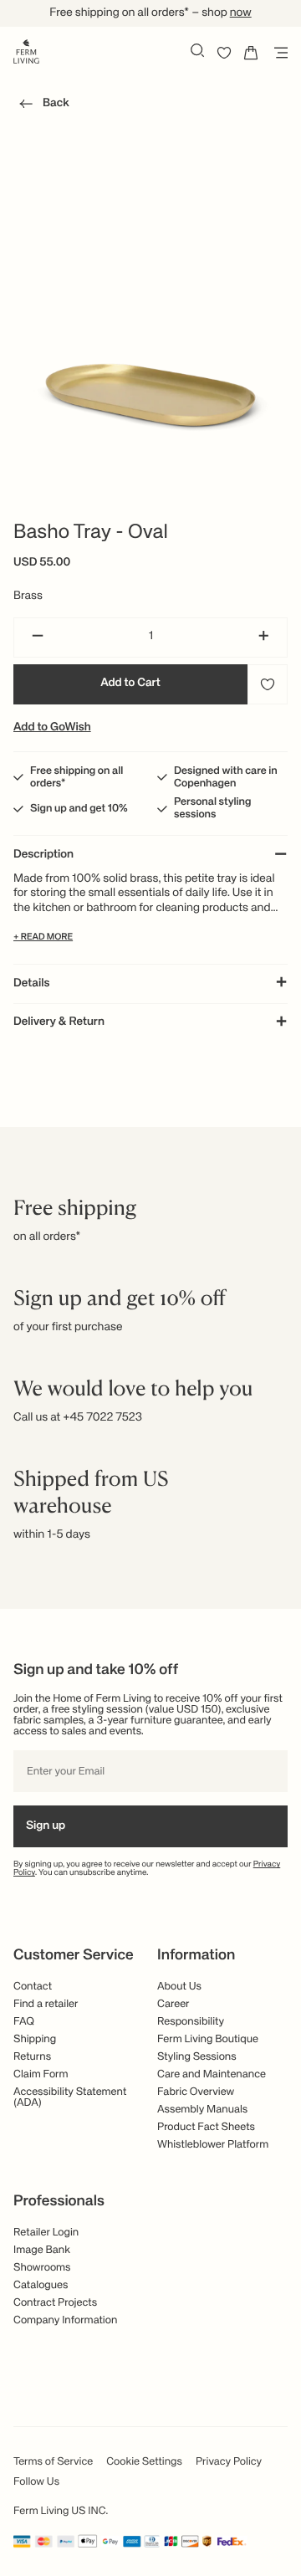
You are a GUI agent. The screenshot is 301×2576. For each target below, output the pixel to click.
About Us (179, 1987)
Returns (32, 2057)
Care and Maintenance (212, 2074)
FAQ (24, 2022)
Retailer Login (46, 2233)
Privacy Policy (229, 2462)
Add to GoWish (52, 728)
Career (173, 2004)
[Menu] (278, 53)
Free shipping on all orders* (77, 777)
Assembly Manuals (202, 2110)
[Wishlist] (224, 53)
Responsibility (191, 2022)
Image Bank (42, 2250)
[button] (41, 106)
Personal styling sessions (212, 808)
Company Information (65, 2320)
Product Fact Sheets (206, 2127)
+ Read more (43, 937)
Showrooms (42, 2268)
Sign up (46, 1826)
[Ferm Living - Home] (26, 50)
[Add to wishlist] (268, 684)
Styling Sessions (197, 2057)
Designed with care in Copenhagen (226, 777)
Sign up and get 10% (79, 809)
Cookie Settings (144, 2462)
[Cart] (251, 53)
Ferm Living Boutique (208, 2039)
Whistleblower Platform (213, 2145)
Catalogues (41, 2285)
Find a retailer (46, 2004)
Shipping (35, 2039)
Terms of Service (53, 2462)
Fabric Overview (196, 2092)
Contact (33, 1987)
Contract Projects (55, 2303)
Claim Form (41, 2074)
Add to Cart (130, 684)
